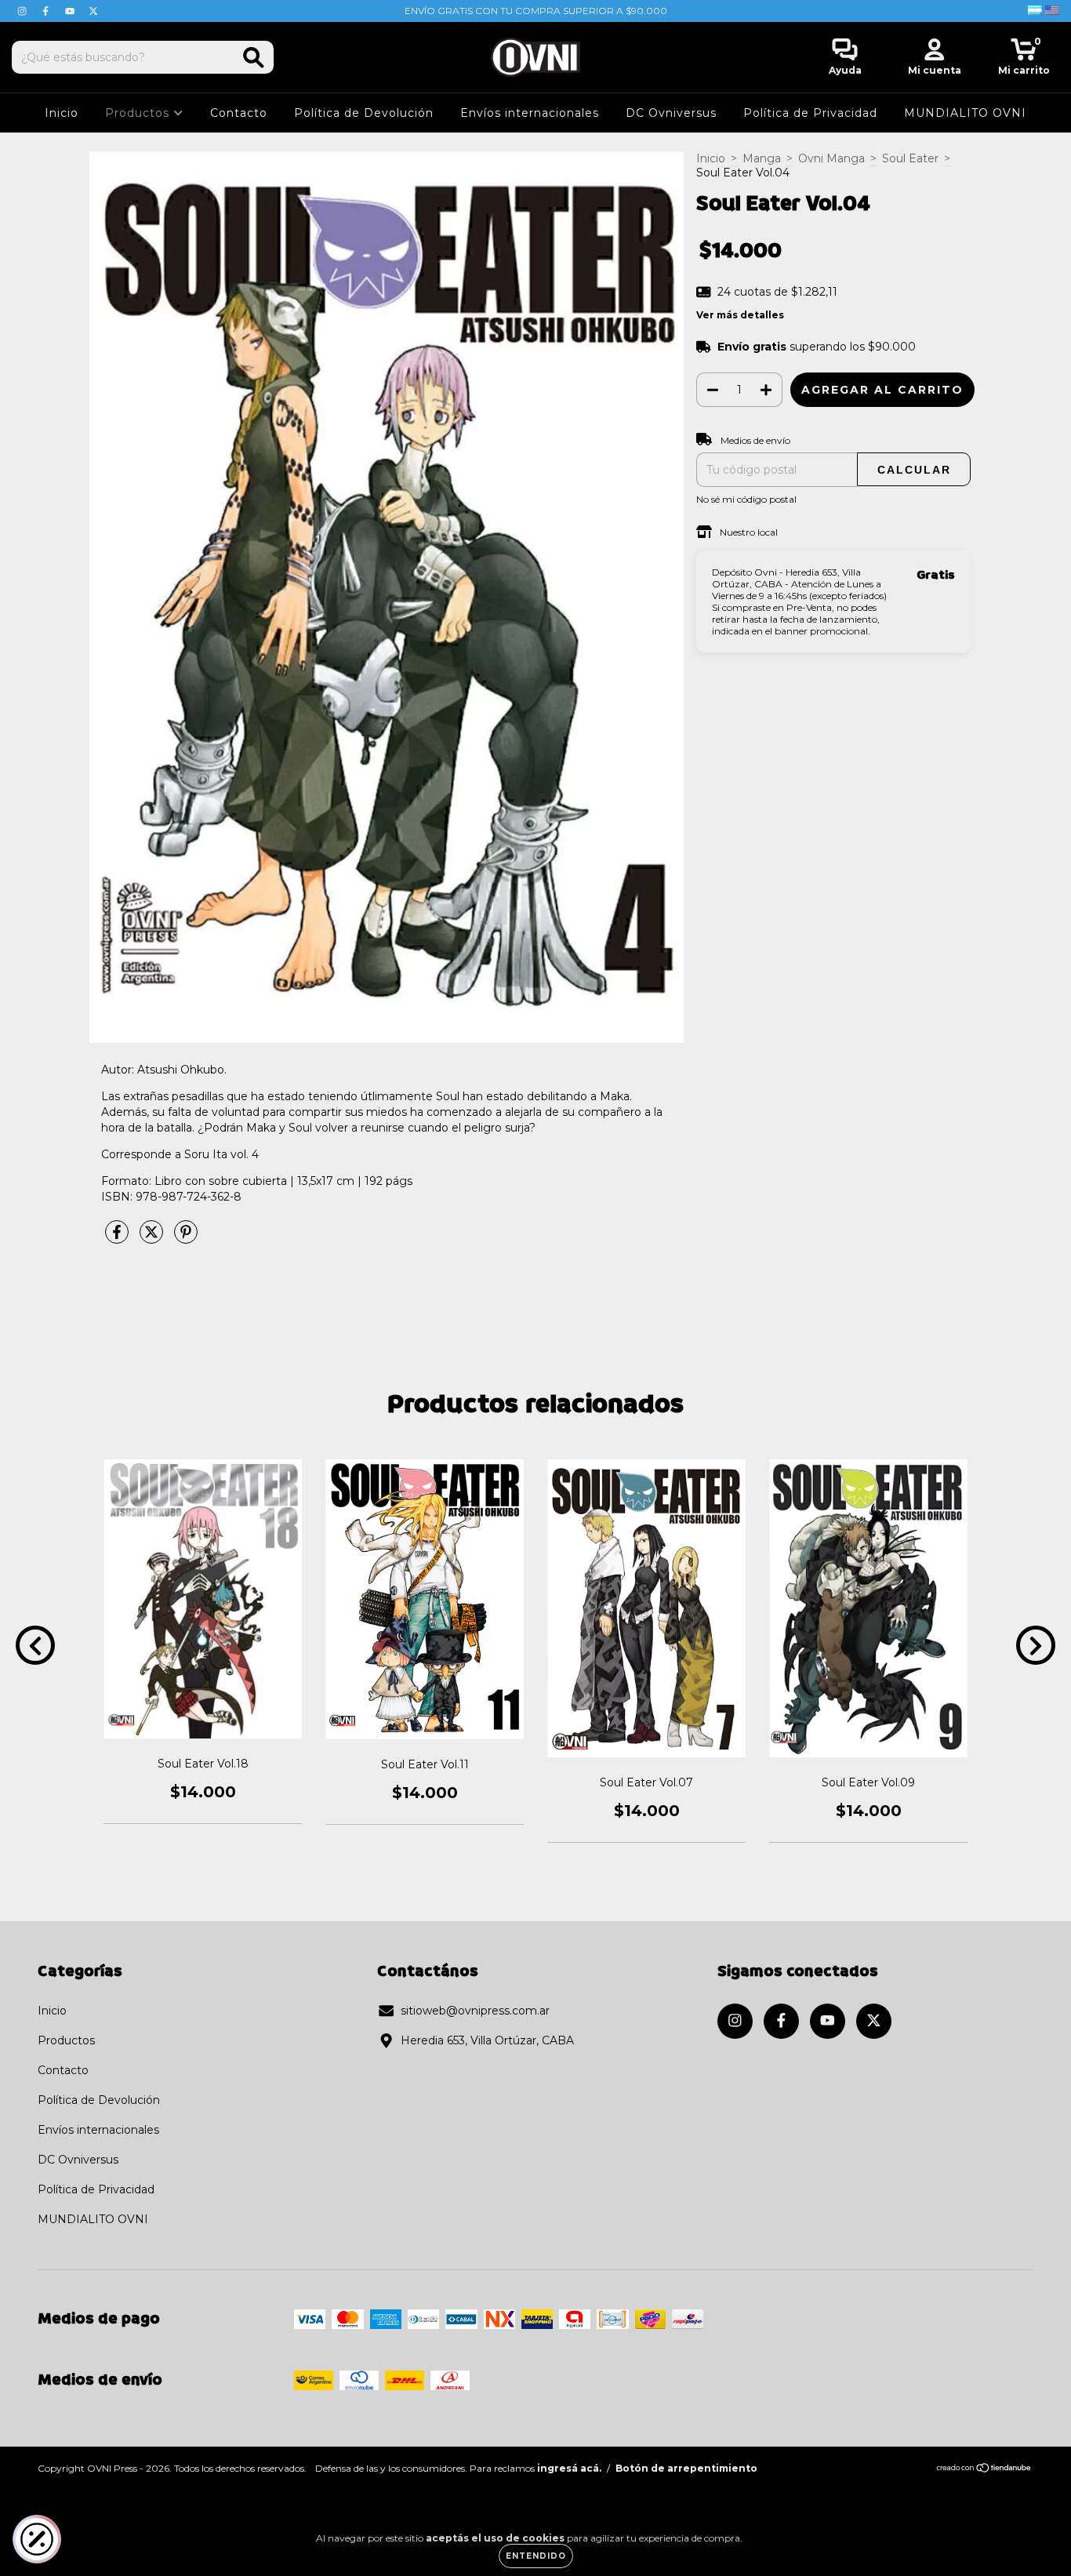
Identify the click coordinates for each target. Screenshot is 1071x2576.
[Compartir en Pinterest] (186, 1238)
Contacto (239, 113)
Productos (139, 113)
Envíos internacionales (530, 113)
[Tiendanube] (984, 2470)
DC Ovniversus (671, 113)
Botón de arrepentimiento (686, 2468)
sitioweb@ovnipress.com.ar (475, 2011)
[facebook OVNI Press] (47, 11)
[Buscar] (254, 58)
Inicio (62, 113)
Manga (762, 158)
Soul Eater (910, 158)
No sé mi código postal (746, 499)
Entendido (536, 2556)
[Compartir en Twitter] (153, 1238)
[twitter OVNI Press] (93, 11)
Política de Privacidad (810, 113)
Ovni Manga (831, 158)
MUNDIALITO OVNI (965, 113)
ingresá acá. (569, 2468)
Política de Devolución (364, 113)
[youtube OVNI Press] (71, 11)
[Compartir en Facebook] (118, 1238)
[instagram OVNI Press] (24, 11)
